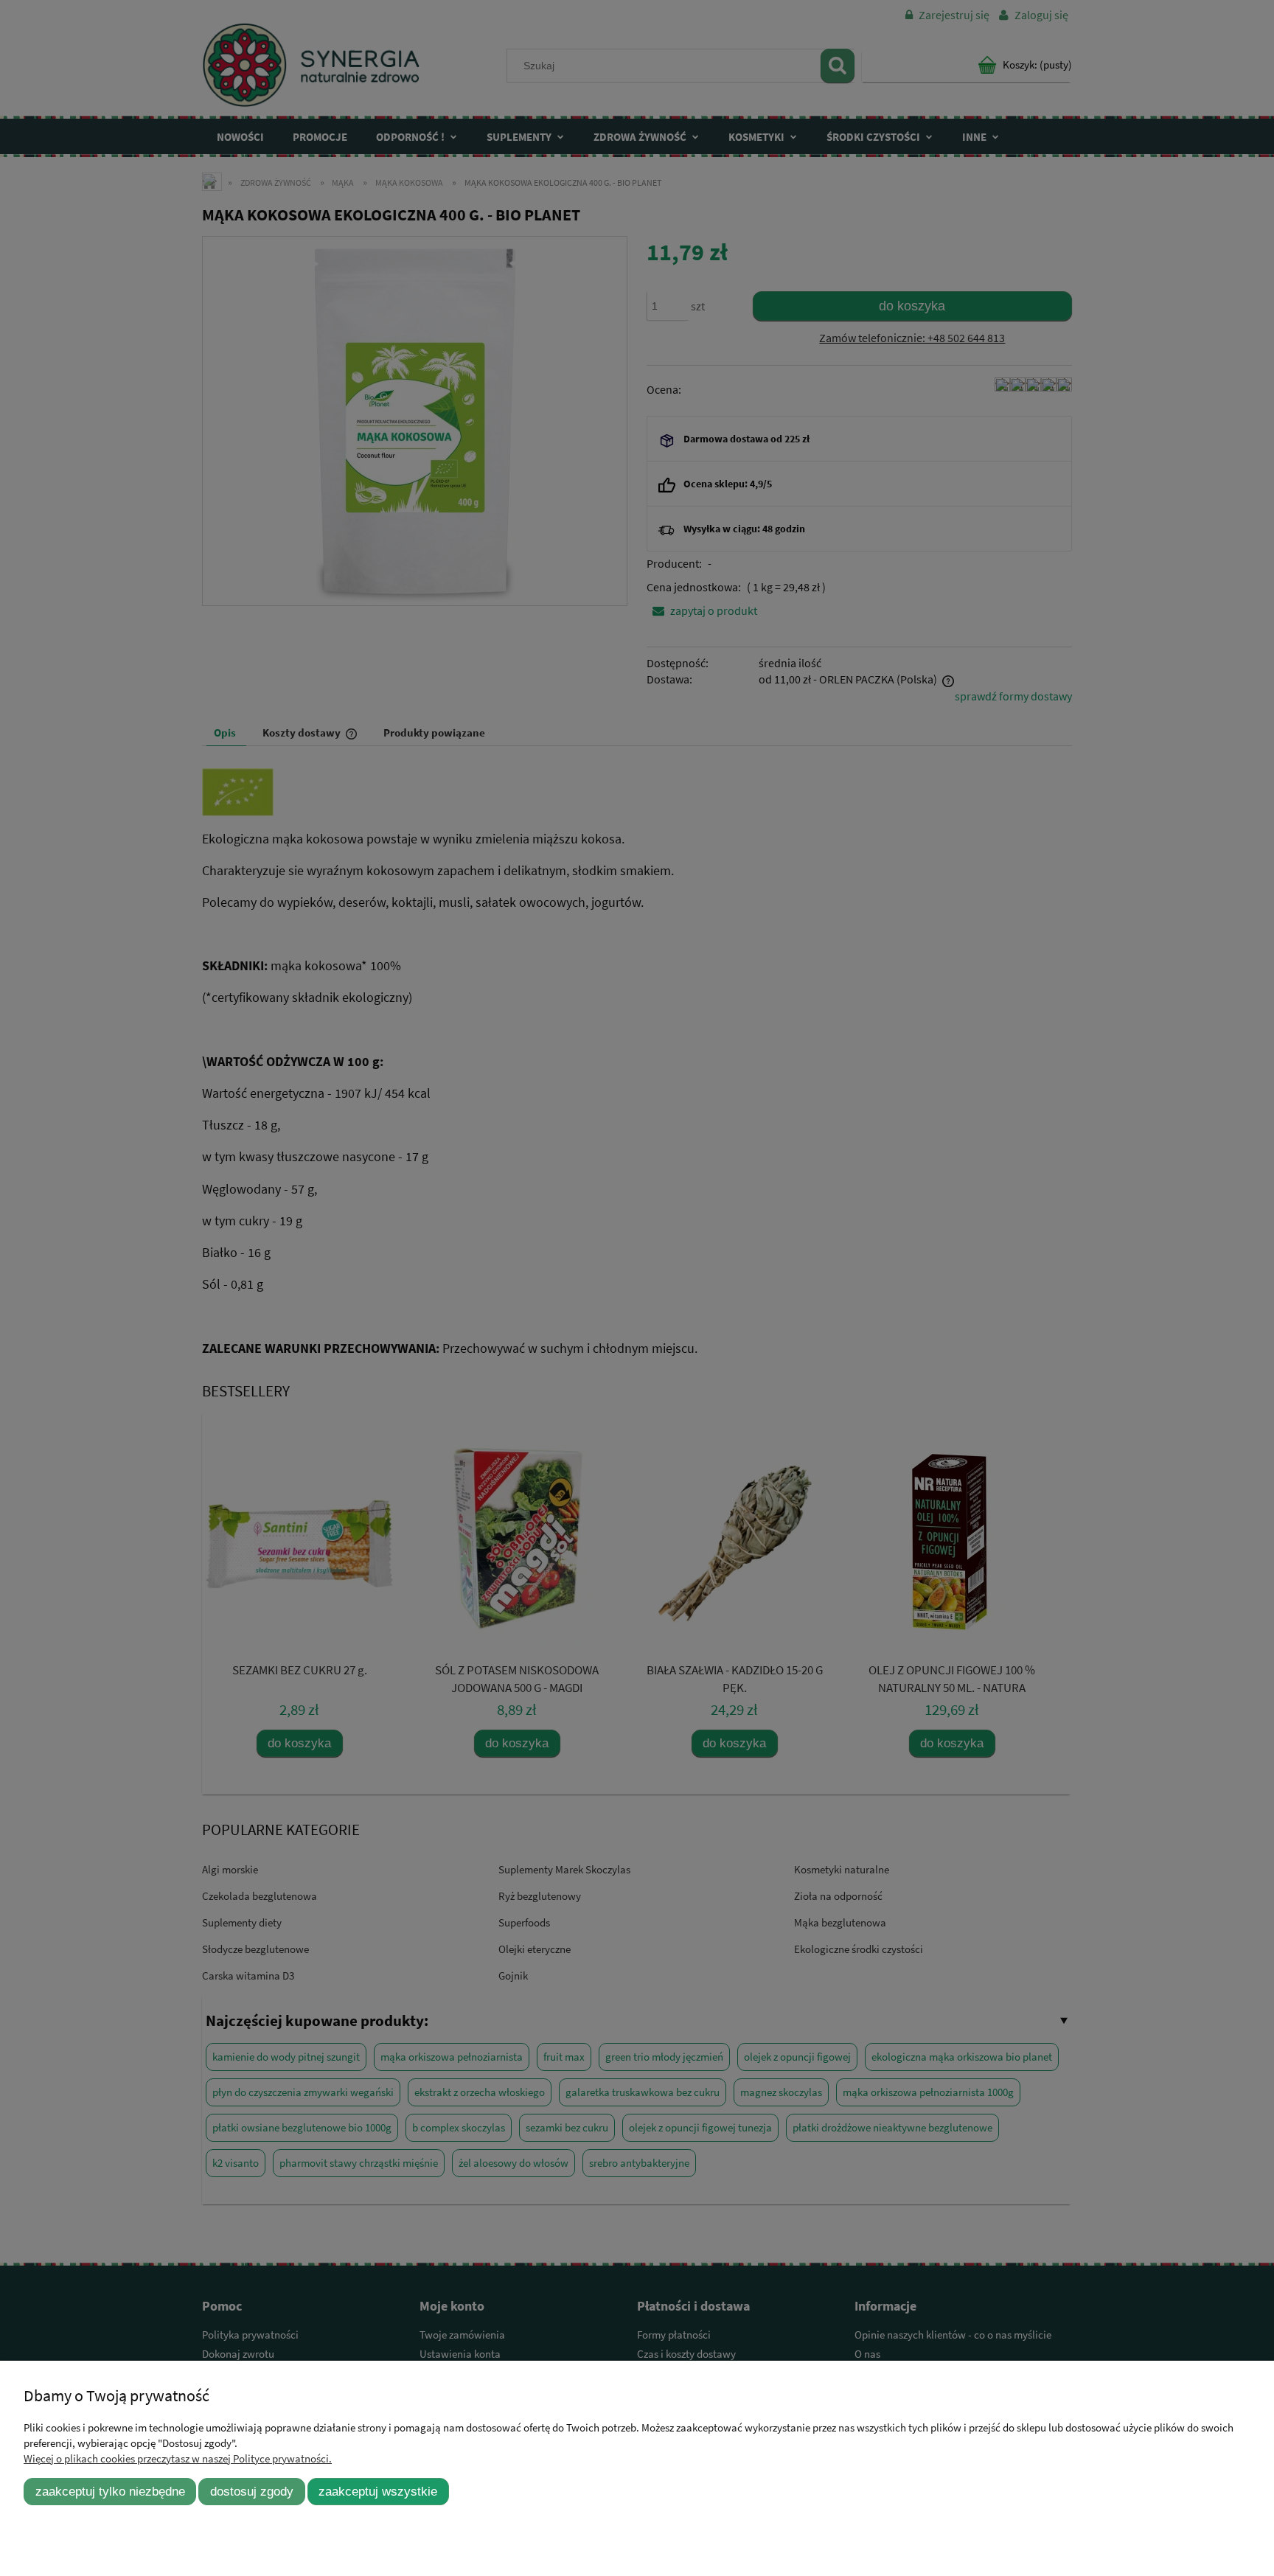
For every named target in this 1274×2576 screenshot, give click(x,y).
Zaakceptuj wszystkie (378, 2491)
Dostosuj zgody (252, 2491)
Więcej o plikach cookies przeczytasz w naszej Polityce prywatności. (178, 2458)
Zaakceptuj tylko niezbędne (110, 2491)
